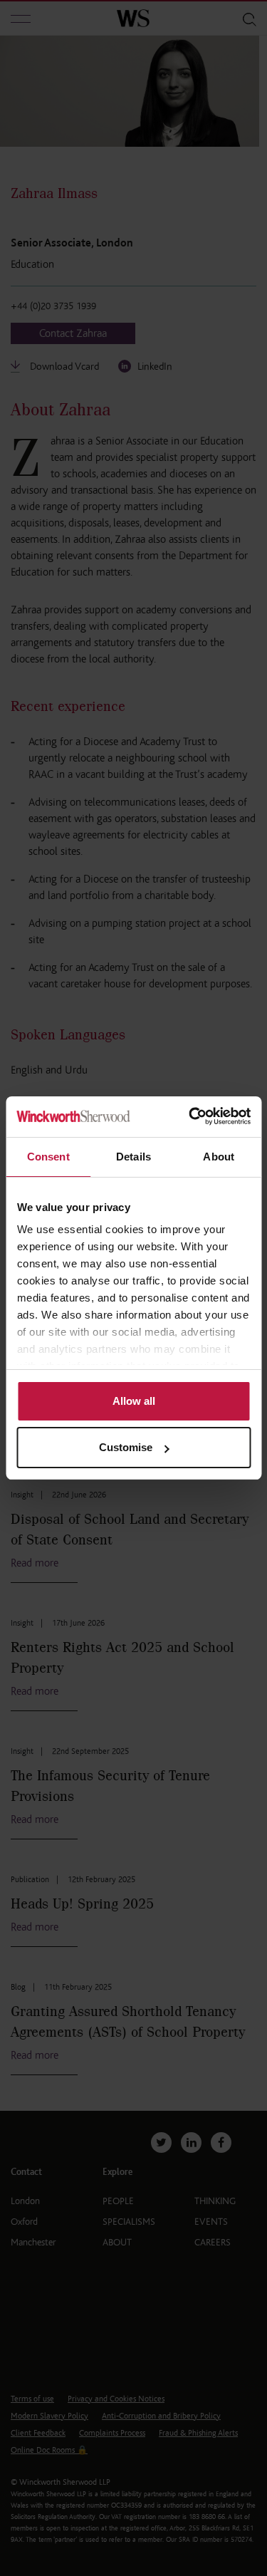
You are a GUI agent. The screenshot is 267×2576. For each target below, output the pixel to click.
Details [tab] (133, 1157)
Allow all (134, 1401)
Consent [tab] (48, 1157)
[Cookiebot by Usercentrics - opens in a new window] (190, 1117)
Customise (126, 1447)
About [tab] (219, 1157)
